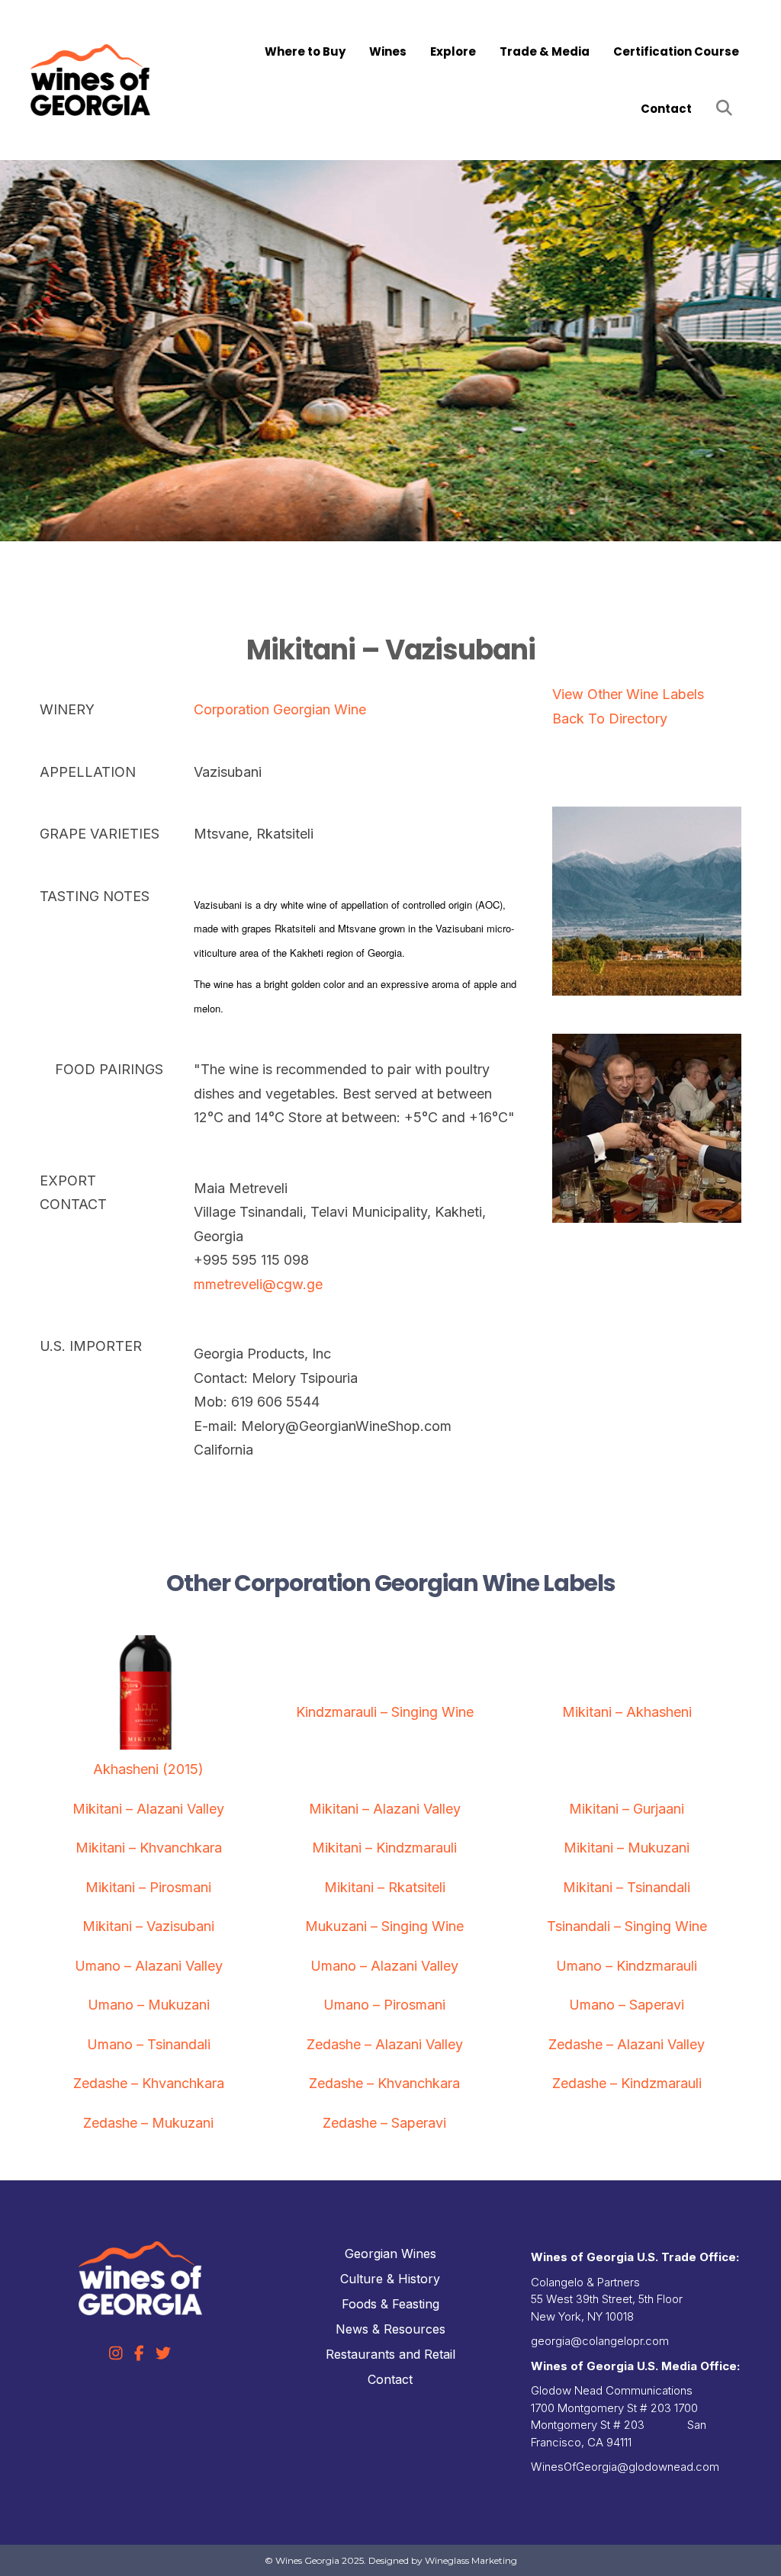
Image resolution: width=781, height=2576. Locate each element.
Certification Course (676, 51)
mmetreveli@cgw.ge (258, 1284)
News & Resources (390, 2329)
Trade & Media (545, 51)
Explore (453, 51)
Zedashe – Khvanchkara (149, 2083)
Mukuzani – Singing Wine (384, 1926)
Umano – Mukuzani (149, 2005)
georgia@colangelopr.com (600, 2341)
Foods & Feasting (390, 2304)
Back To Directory (610, 719)
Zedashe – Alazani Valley (385, 2044)
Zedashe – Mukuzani (148, 2123)
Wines (388, 51)
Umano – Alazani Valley (149, 1966)
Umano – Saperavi (627, 2005)
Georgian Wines (390, 2254)
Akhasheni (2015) (148, 1769)
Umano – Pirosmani (384, 2005)
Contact (666, 109)
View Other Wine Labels (628, 694)
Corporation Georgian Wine (280, 709)
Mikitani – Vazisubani (148, 1926)
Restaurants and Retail (390, 2354)
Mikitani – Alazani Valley (148, 1809)
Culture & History (390, 2279)
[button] (727, 109)
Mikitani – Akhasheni (627, 1712)
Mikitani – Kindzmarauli (384, 1848)
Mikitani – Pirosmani (148, 1887)
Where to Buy (305, 51)
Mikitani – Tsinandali (627, 1887)
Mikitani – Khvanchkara (149, 1848)
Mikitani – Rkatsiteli (385, 1887)
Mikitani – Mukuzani (627, 1848)
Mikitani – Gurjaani (627, 1809)
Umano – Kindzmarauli (627, 1966)
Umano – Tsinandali (149, 2044)
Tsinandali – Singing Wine (627, 1926)
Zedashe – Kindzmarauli (627, 2083)
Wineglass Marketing (471, 2560)
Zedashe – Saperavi (384, 2123)
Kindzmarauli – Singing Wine (385, 1712)
